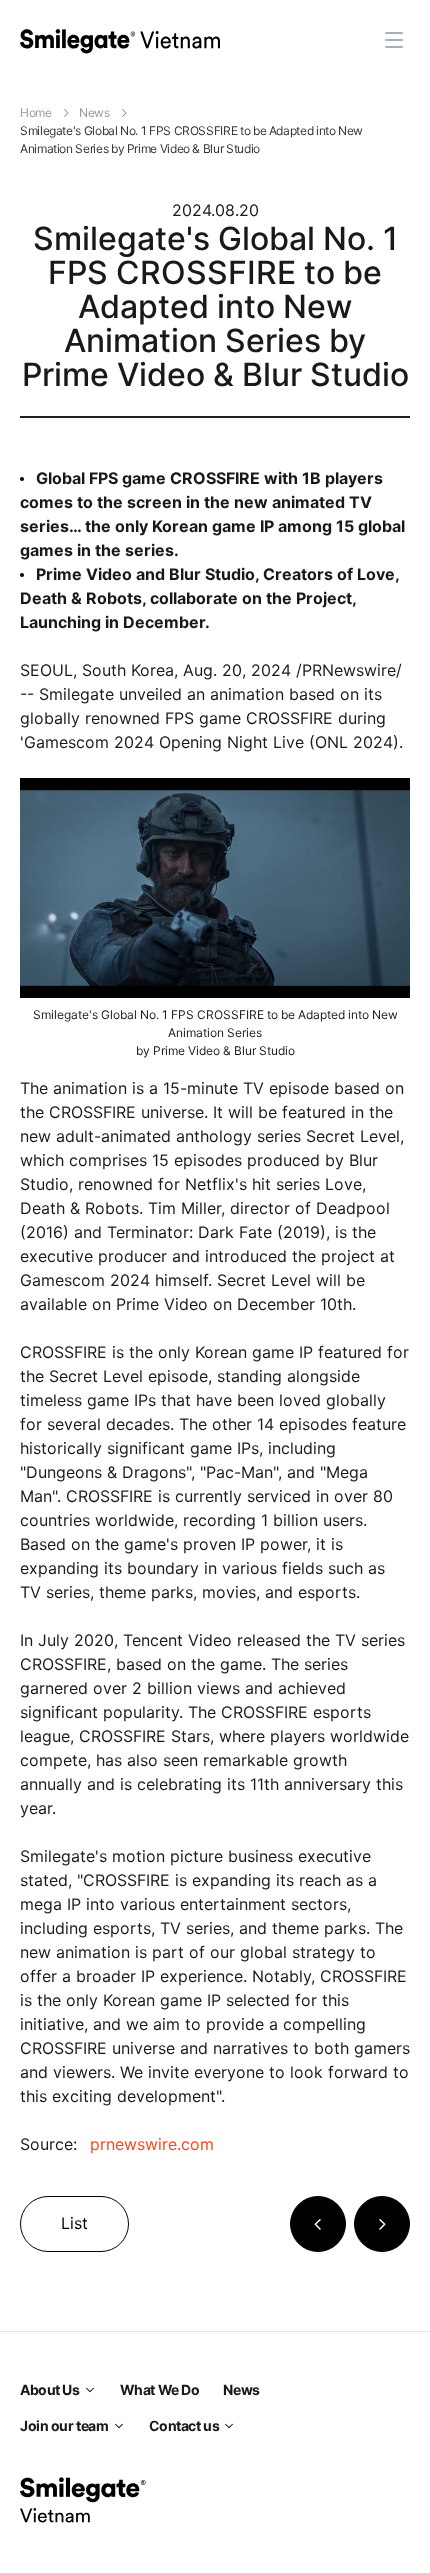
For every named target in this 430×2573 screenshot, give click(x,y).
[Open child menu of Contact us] (229, 2426)
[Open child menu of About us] (90, 2390)
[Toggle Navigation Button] (394, 40)
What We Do (160, 2389)
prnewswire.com (152, 2144)
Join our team (64, 2425)
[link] (120, 40)
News (94, 112)
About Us (50, 2389)
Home (36, 112)
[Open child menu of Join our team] (119, 2426)
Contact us (184, 2425)
